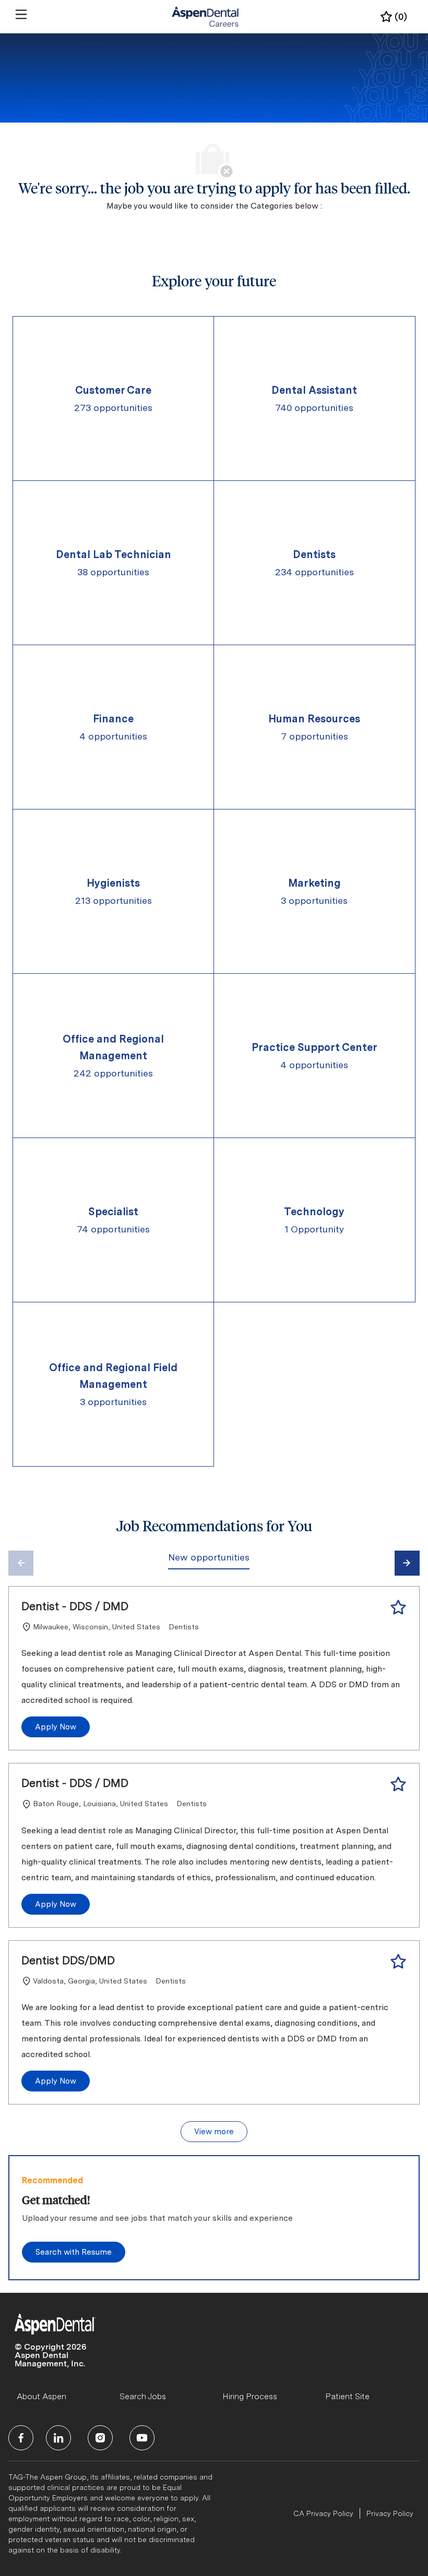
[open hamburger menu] (21, 14)
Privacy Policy (390, 2513)
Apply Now (56, 1727)
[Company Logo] (206, 16)
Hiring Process (250, 2396)
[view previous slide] (21, 1563)
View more (214, 2132)
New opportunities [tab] (209, 1557)
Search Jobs (143, 2396)
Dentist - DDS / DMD (75, 1606)
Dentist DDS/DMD (68, 1960)
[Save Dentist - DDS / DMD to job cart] (398, 1607)
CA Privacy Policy (323, 2513)
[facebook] (21, 2438)
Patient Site (347, 2396)
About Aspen (41, 2396)
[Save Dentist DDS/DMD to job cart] (398, 1962)
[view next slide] (407, 1563)
